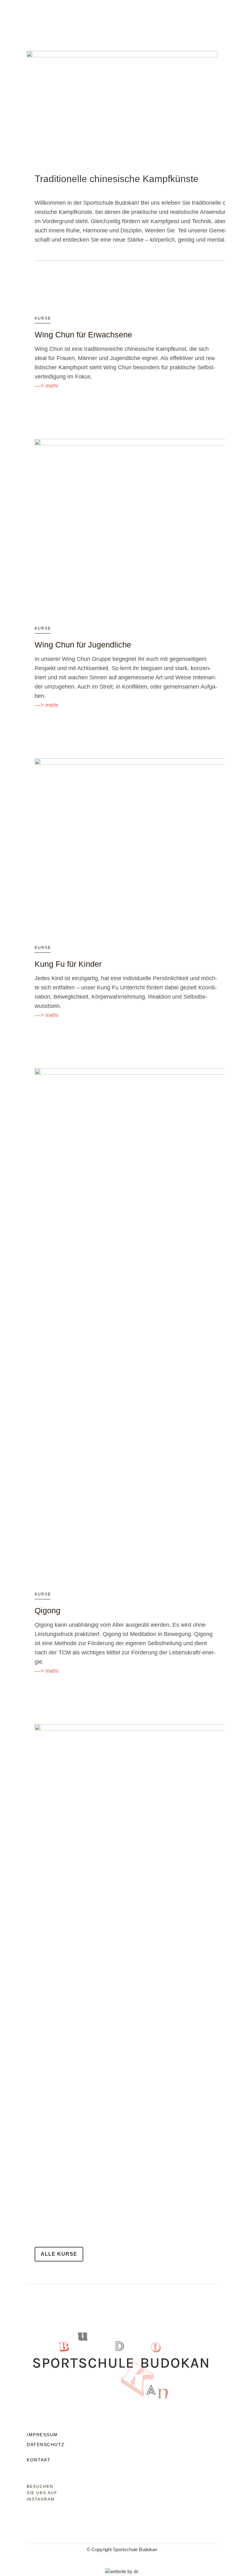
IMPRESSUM (42, 2435)
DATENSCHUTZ (46, 2445)
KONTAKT (39, 2460)
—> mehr (47, 386)
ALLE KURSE (59, 2254)
